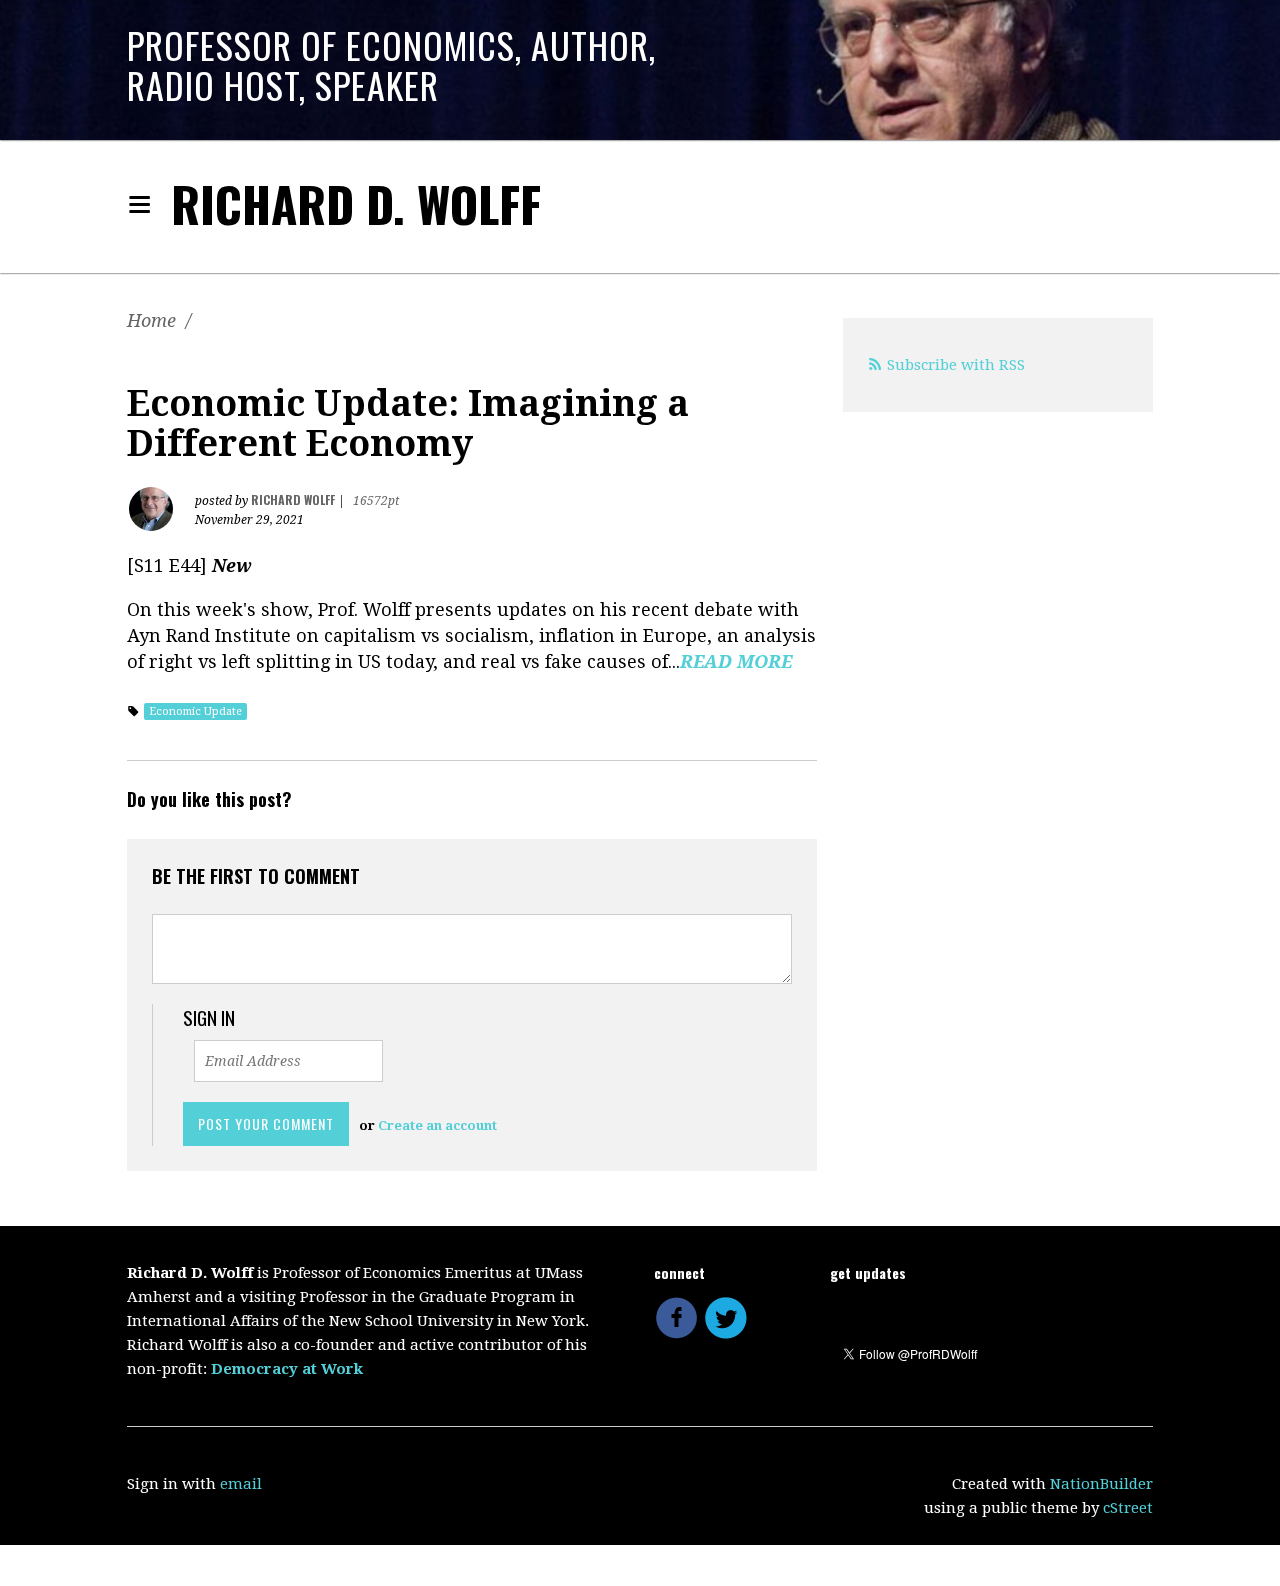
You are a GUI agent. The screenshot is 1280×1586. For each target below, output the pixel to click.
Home (151, 320)
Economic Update (195, 711)
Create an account (437, 1125)
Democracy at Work (287, 1369)
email (241, 1484)
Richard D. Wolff (356, 203)
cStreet (1128, 1508)
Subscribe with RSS (956, 365)
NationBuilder (1101, 1484)
